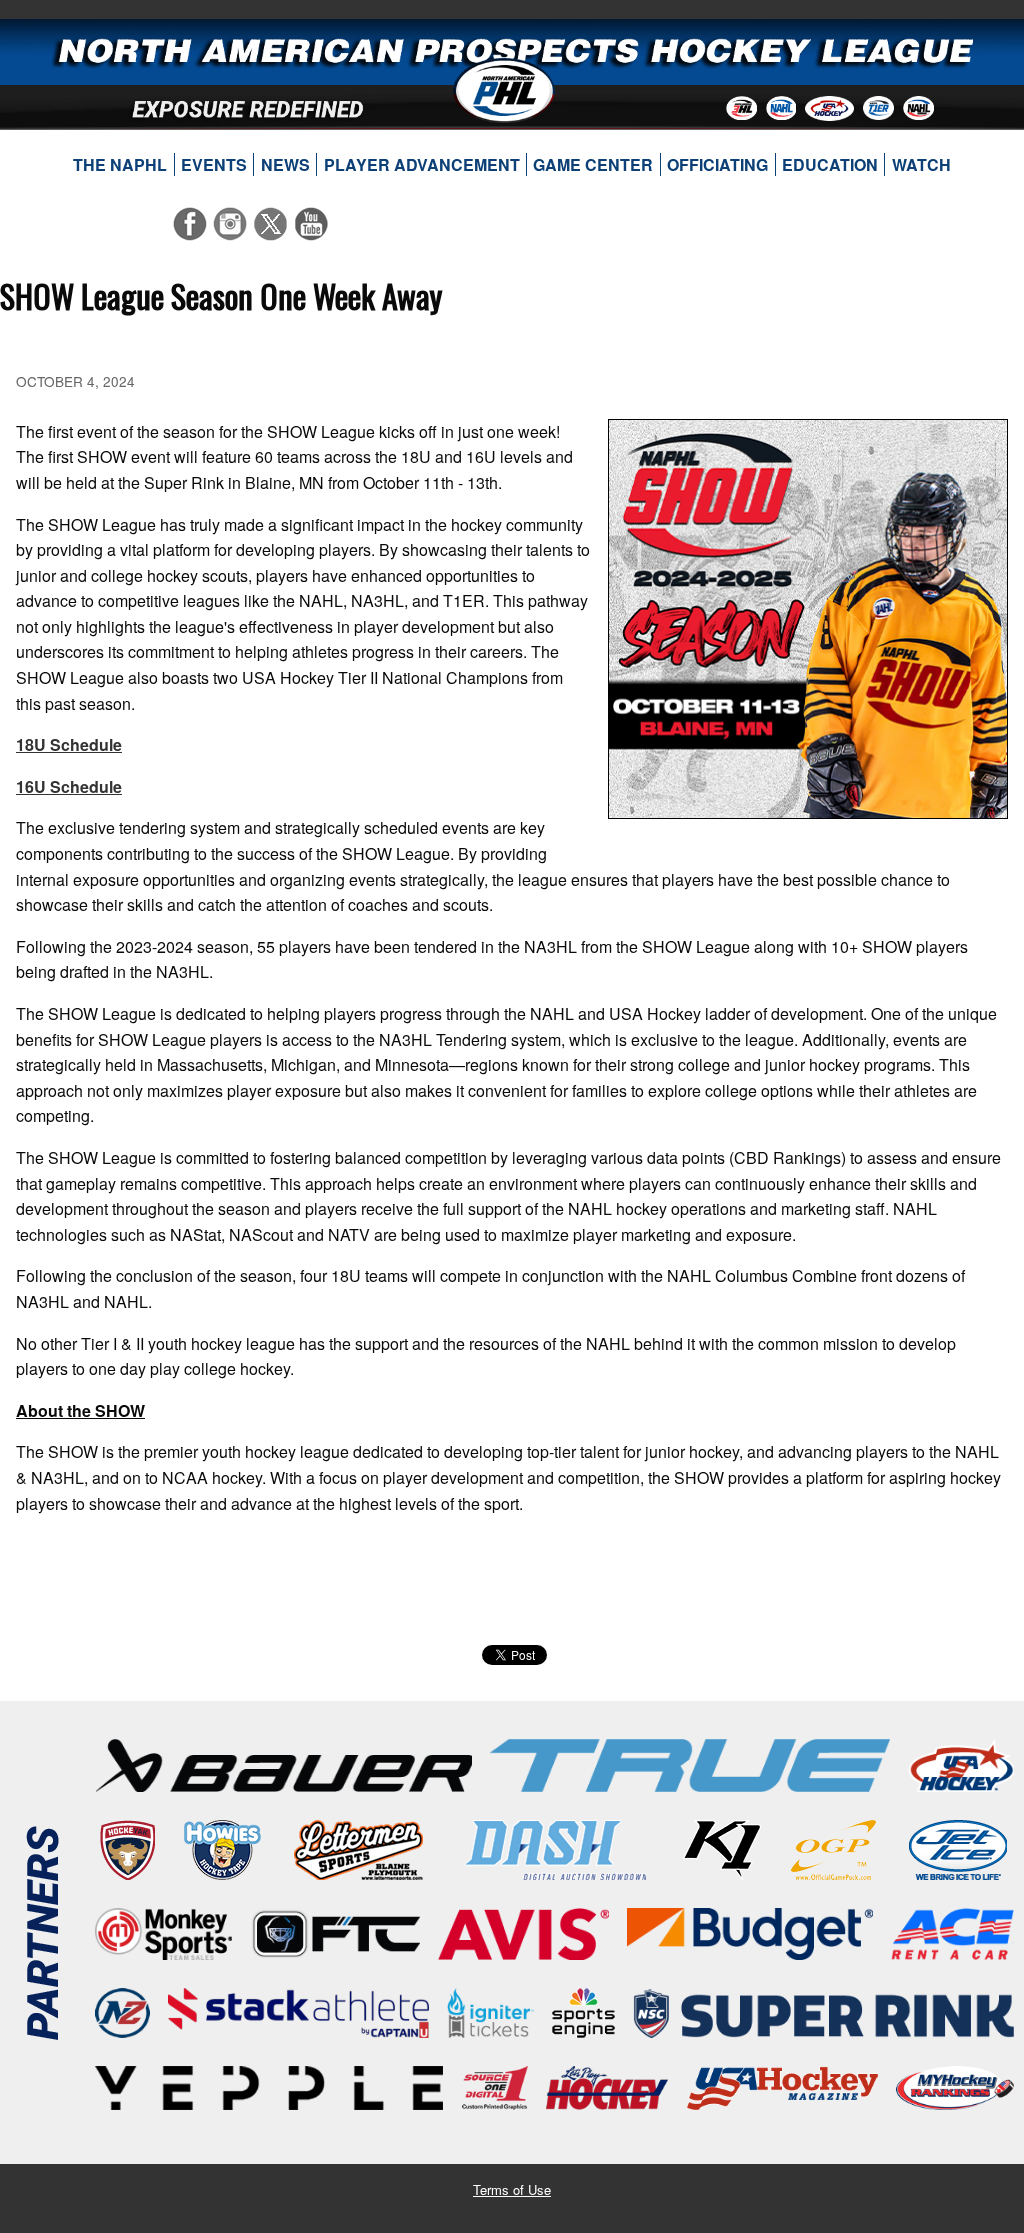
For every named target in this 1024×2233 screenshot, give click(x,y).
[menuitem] (120, 165)
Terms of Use (512, 2189)
